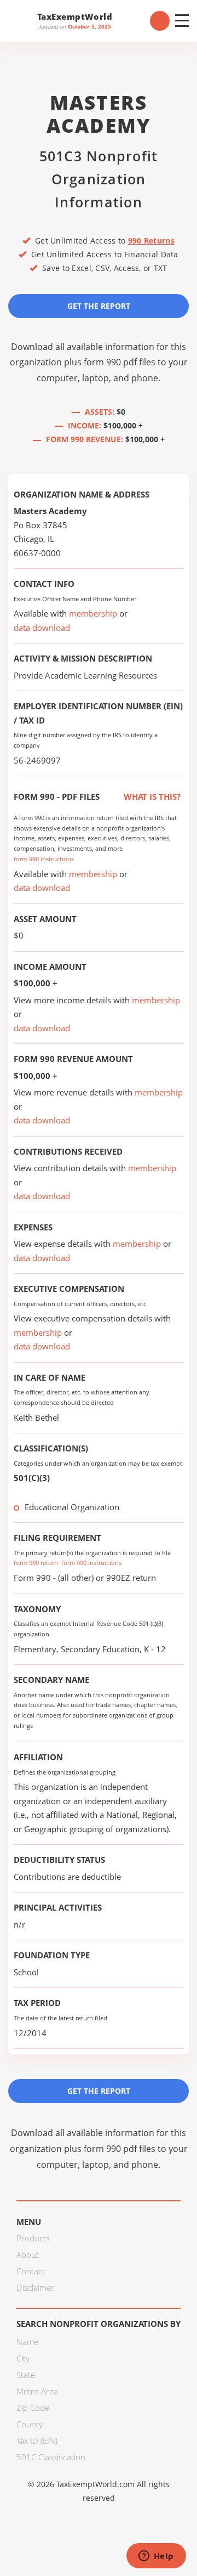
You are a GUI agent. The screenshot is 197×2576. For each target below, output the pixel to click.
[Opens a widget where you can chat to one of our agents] (156, 2557)
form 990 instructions (44, 859)
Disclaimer (35, 2287)
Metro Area (37, 2391)
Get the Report (99, 306)
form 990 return (36, 1563)
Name (27, 2342)
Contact (31, 2271)
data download (42, 628)
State (26, 2375)
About (28, 2255)
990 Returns (151, 241)
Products (33, 2238)
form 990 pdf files (120, 362)
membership (93, 613)
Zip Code (33, 2408)
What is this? (151, 796)
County (30, 2424)
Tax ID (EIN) (37, 2441)
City (23, 2358)
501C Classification (51, 2457)
